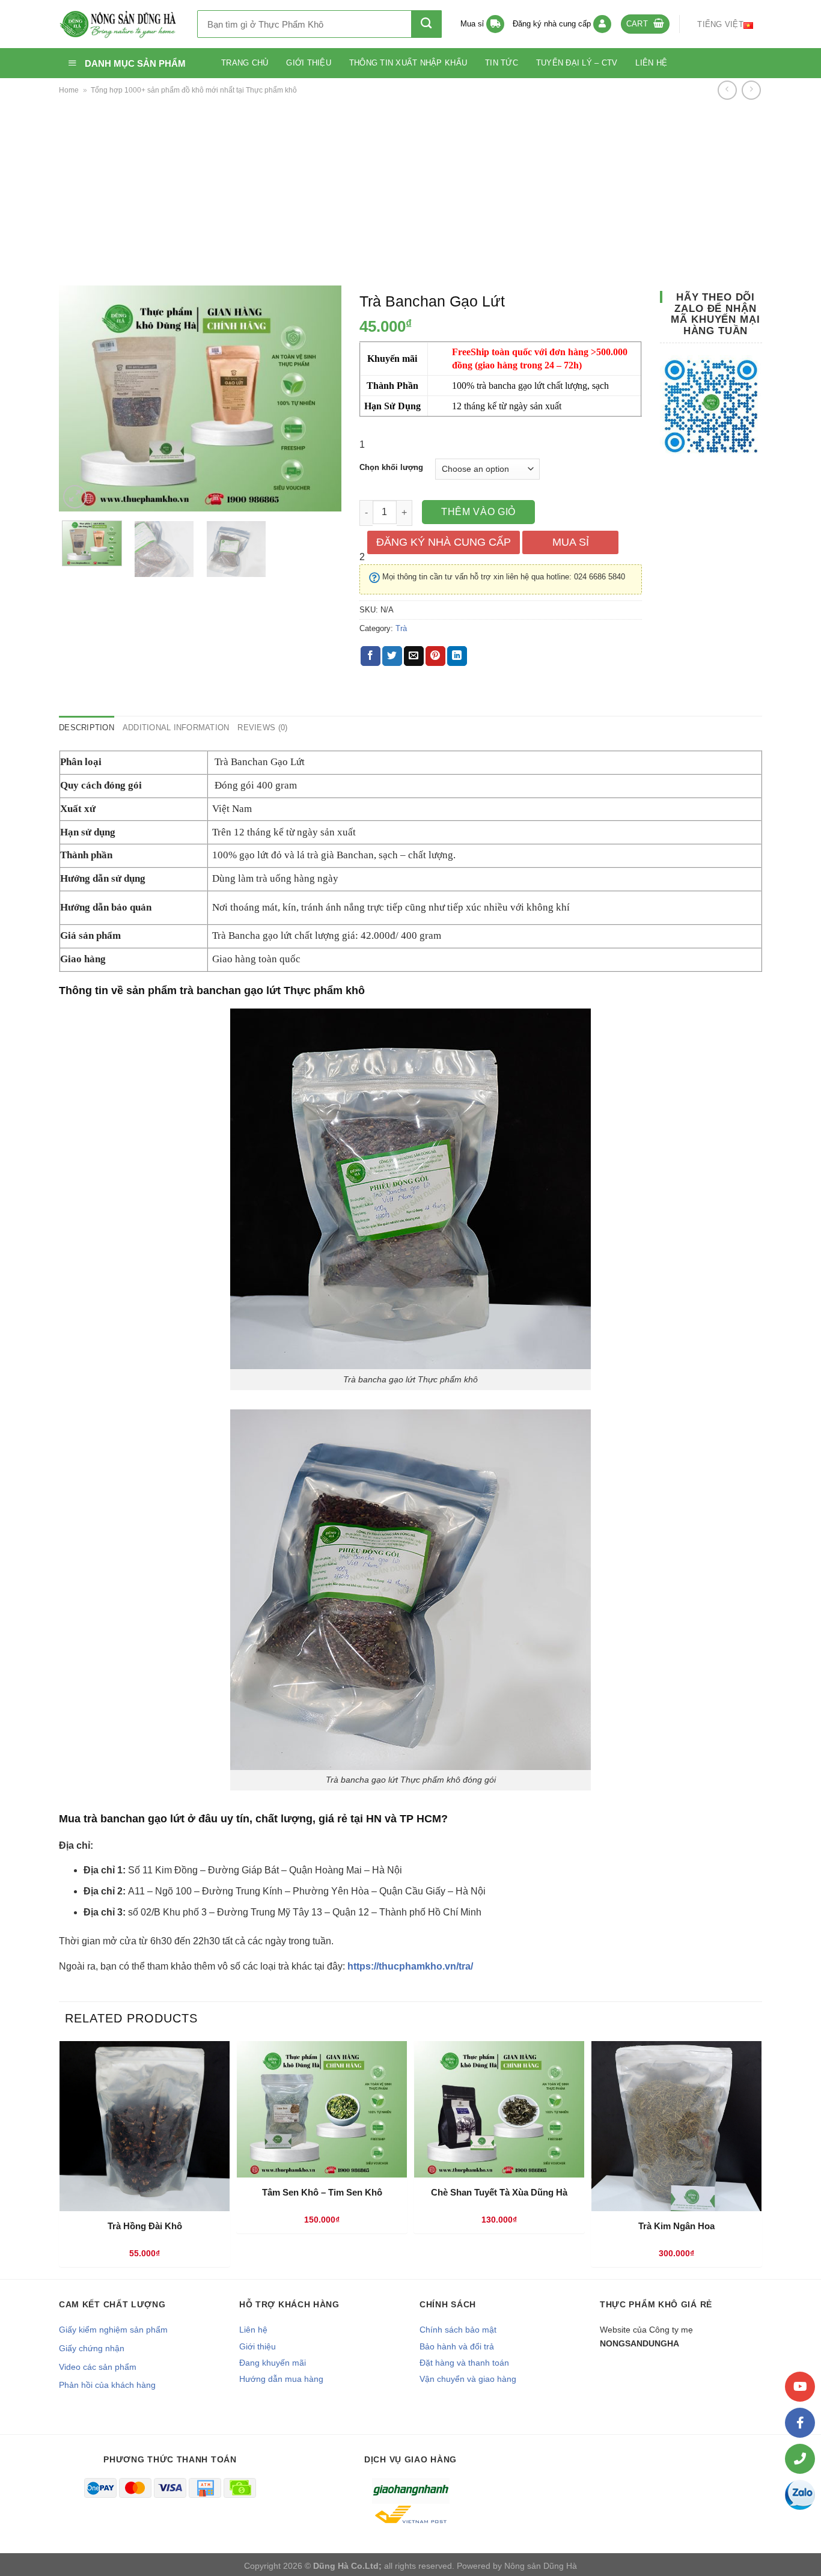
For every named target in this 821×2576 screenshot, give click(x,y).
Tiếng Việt (720, 24)
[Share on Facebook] (371, 656)
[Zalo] (800, 2495)
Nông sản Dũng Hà (541, 2566)
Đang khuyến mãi (273, 2363)
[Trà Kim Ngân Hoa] (676, 2126)
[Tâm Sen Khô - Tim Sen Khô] (322, 2109)
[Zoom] (75, 497)
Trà (401, 628)
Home (69, 90)
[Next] (320, 398)
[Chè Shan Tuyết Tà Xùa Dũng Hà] (499, 2109)
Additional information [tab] (176, 728)
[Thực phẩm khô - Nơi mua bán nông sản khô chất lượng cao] (119, 24)
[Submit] (426, 24)
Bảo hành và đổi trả (457, 2346)
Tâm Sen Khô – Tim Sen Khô (322, 2192)
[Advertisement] (410, 192)
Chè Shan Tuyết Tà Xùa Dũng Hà (499, 2192)
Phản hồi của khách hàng (107, 2385)
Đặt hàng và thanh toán (464, 2363)
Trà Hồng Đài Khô (145, 2226)
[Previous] (80, 398)
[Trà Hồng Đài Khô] (145, 2126)
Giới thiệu (309, 63)
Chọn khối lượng (391, 468)
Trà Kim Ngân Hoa (676, 2226)
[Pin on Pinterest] (435, 656)
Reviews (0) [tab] (262, 728)
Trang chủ (245, 63)
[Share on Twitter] (392, 656)
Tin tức (502, 63)
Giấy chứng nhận (92, 2348)
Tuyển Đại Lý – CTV (577, 63)
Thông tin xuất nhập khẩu (408, 63)
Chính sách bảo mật (458, 2330)
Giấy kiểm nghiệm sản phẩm (113, 2330)
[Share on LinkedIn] (457, 656)
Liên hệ (651, 63)
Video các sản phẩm (98, 2367)
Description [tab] (87, 728)
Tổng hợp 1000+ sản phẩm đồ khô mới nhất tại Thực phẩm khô (194, 90)
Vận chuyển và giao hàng (468, 2379)
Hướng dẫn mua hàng (281, 2379)
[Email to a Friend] (414, 656)
